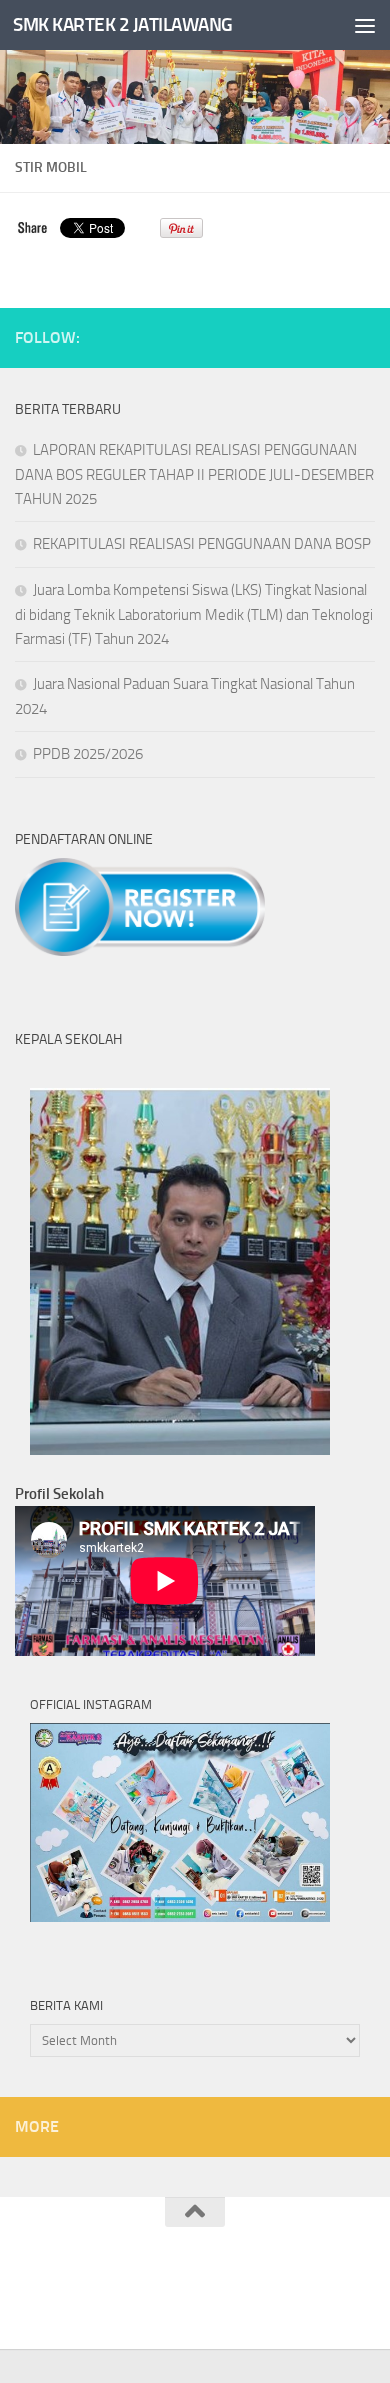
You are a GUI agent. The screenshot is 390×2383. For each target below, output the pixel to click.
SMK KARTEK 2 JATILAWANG (123, 24)
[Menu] (365, 25)
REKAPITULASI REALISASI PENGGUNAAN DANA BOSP (202, 544)
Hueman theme (294, 2286)
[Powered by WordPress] (127, 2286)
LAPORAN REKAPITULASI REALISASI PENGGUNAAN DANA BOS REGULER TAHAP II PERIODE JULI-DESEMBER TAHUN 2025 (194, 474)
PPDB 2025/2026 (88, 754)
